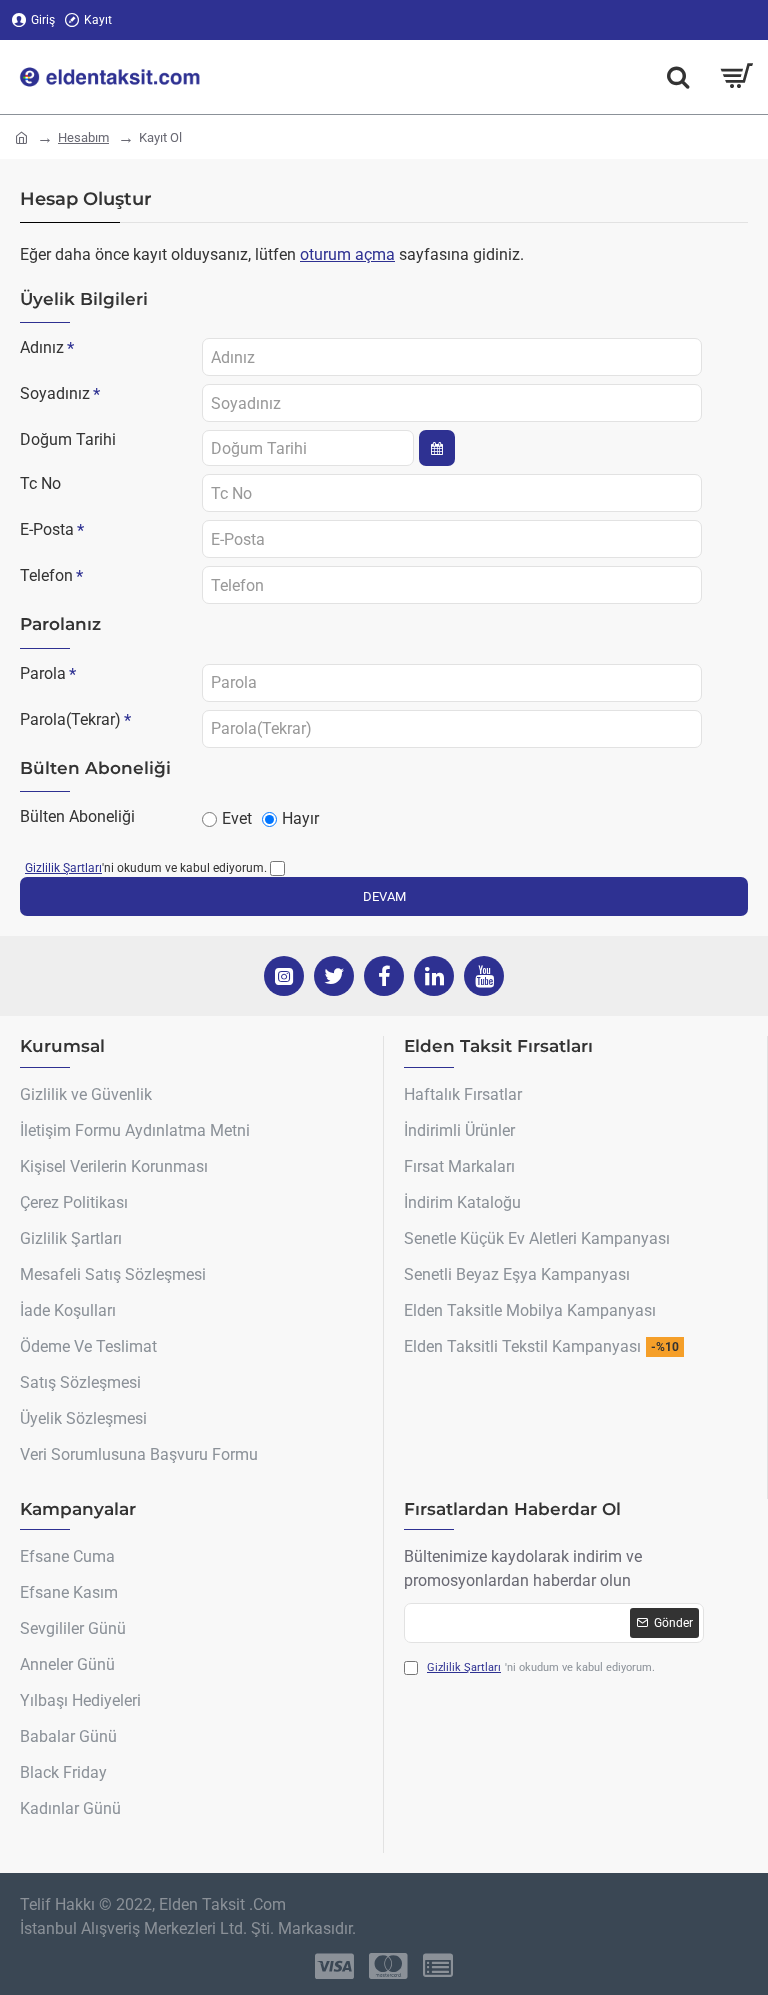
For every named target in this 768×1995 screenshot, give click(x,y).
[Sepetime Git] (735, 77)
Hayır (300, 818)
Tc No (40, 483)
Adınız (42, 347)
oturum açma (347, 254)
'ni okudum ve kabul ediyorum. (146, 868)
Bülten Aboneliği (77, 816)
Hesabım (83, 137)
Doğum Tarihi (68, 439)
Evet (237, 818)
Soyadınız (55, 393)
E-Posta (47, 529)
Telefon (46, 575)
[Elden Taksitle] (678, 77)
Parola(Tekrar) (70, 719)
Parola (43, 673)
